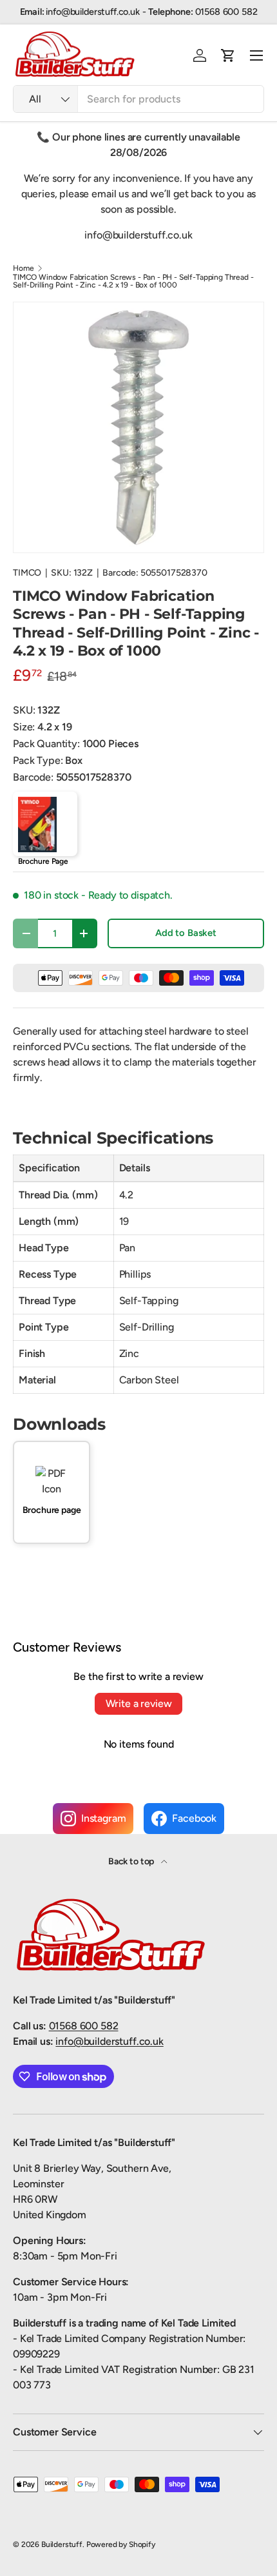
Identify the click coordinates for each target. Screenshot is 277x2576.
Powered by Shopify (121, 2544)
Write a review (139, 1703)
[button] (228, 55)
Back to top (132, 1861)
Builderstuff (62, 2544)
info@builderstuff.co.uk (109, 2041)
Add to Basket (186, 933)
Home (23, 268)
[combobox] (138, 99)
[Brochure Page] (45, 824)
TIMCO (27, 573)
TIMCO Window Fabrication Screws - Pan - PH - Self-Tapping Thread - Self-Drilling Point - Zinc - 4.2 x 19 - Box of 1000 (133, 281)
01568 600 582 (84, 2026)
